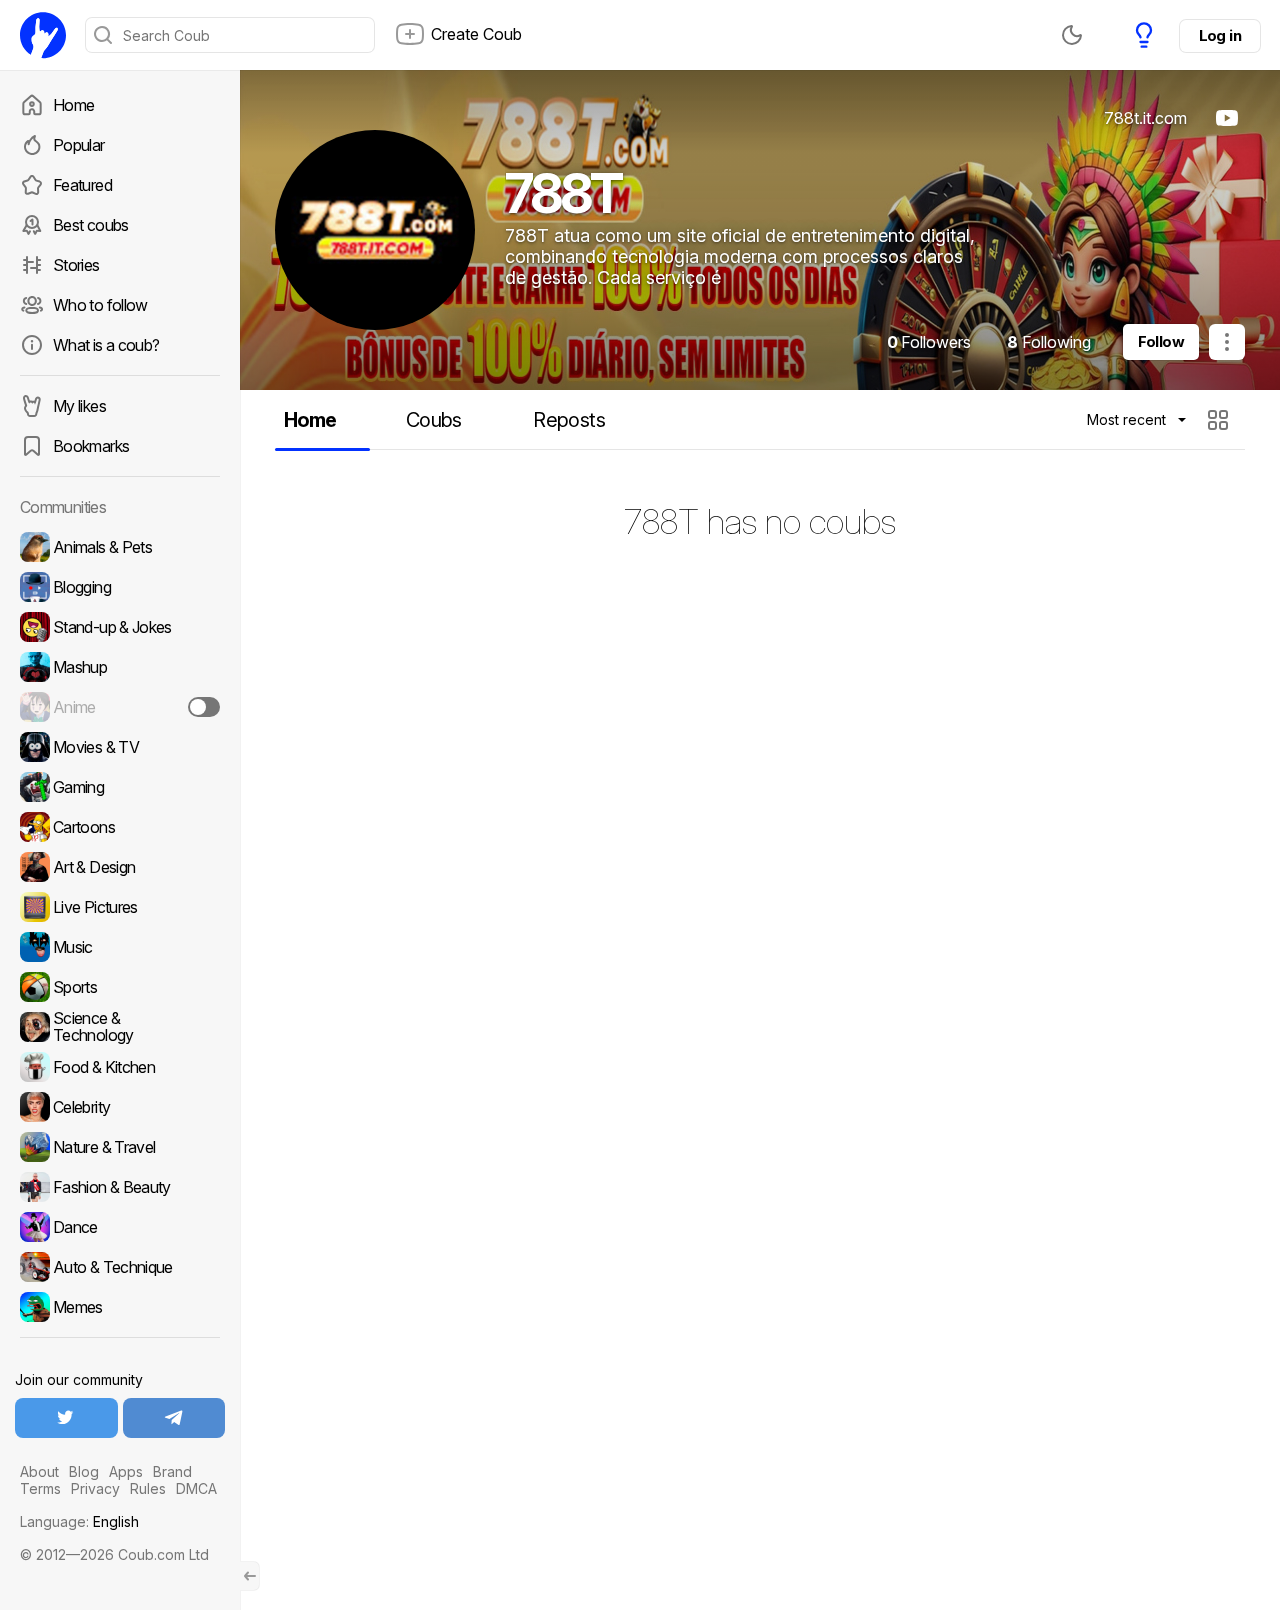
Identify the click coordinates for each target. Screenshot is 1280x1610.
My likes (79, 406)
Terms (40, 1488)
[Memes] (120, 1307)
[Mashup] (120, 667)
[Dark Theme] (1072, 35)
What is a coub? (106, 345)
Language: (79, 1521)
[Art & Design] (120, 867)
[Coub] (43, 35)
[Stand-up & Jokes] (120, 627)
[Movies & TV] (120, 747)
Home (73, 105)
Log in (1220, 35)
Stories (76, 265)
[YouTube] (1227, 118)
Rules (148, 1488)
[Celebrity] (120, 1107)
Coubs (434, 420)
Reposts (569, 420)
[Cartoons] (120, 827)
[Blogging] (120, 587)
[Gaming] (120, 787)
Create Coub (476, 34)
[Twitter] (66, 1418)
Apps (126, 1471)
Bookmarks (91, 446)
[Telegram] (174, 1418)
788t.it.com (1145, 118)
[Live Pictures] (120, 907)
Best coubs (91, 225)
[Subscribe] (204, 707)
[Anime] (120, 707)
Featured (82, 185)
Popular (79, 145)
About (39, 1471)
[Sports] (120, 987)
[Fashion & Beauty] (120, 1187)
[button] (1220, 420)
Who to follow (100, 305)
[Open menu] (1227, 342)
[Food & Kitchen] (120, 1067)
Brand (172, 1471)
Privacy (95, 1488)
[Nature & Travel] (120, 1147)
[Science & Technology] (120, 1027)
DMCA (196, 1488)
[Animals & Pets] (120, 547)
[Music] (120, 947)
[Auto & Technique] (120, 1267)
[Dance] (120, 1227)
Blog (84, 1471)
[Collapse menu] (250, 1576)
